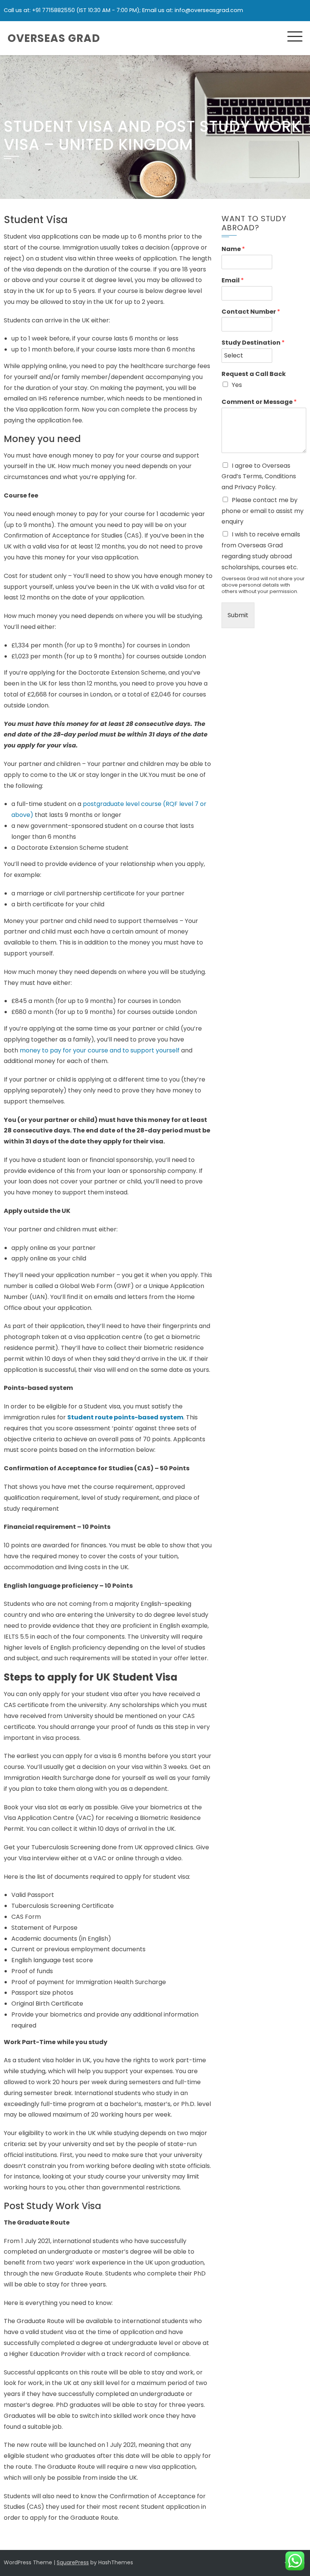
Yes (237, 385)
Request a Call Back (254, 374)
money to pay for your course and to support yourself (100, 1050)
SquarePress (73, 2562)
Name (233, 249)
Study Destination (253, 343)
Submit (238, 615)
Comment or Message (259, 402)
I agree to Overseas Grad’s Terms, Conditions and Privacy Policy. (259, 477)
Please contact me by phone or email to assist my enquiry (263, 511)
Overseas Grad (54, 38)
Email (233, 281)
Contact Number (251, 312)
